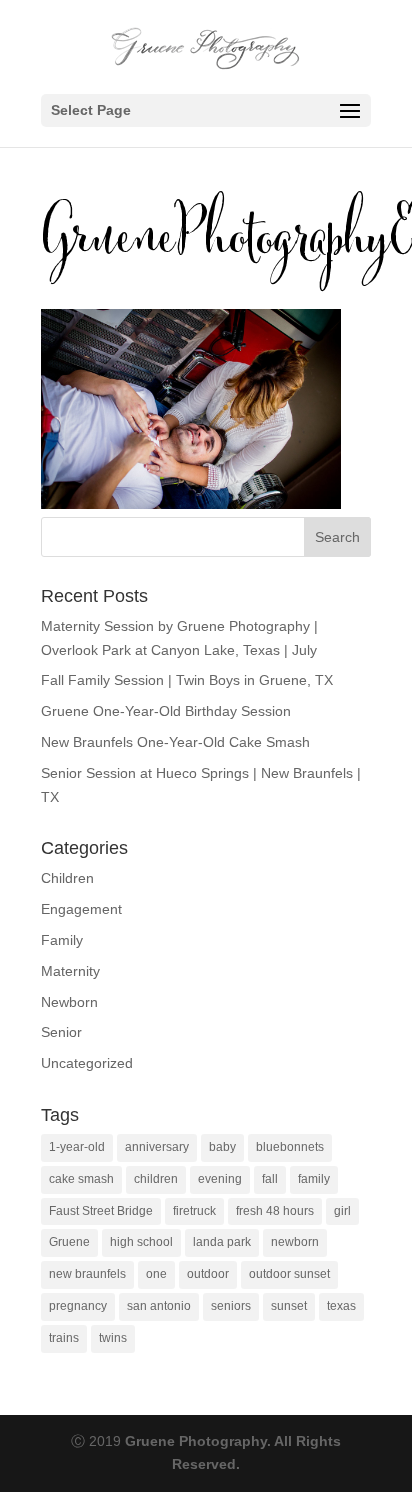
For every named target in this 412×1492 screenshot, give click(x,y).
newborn (295, 1242)
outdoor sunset (289, 1274)
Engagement (81, 909)
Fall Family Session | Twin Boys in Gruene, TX (187, 680)
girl (342, 1211)
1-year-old (77, 1147)
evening (220, 1179)
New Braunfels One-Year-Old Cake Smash (175, 742)
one (156, 1274)
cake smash (81, 1179)
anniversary (157, 1147)
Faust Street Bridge (101, 1211)
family (314, 1179)
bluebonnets (290, 1147)
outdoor (208, 1274)
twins (113, 1338)
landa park (222, 1242)
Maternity (70, 971)
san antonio (159, 1306)
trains (64, 1338)
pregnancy (78, 1306)
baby (222, 1147)
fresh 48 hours (275, 1211)
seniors (231, 1306)
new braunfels (87, 1274)
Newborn (69, 1002)
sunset (289, 1306)
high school (141, 1242)
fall (270, 1179)
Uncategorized (87, 1063)
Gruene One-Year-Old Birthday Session (166, 711)
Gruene (69, 1242)
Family (62, 940)
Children (67, 878)
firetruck (194, 1211)
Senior (61, 1032)
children (156, 1179)
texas (341, 1306)
